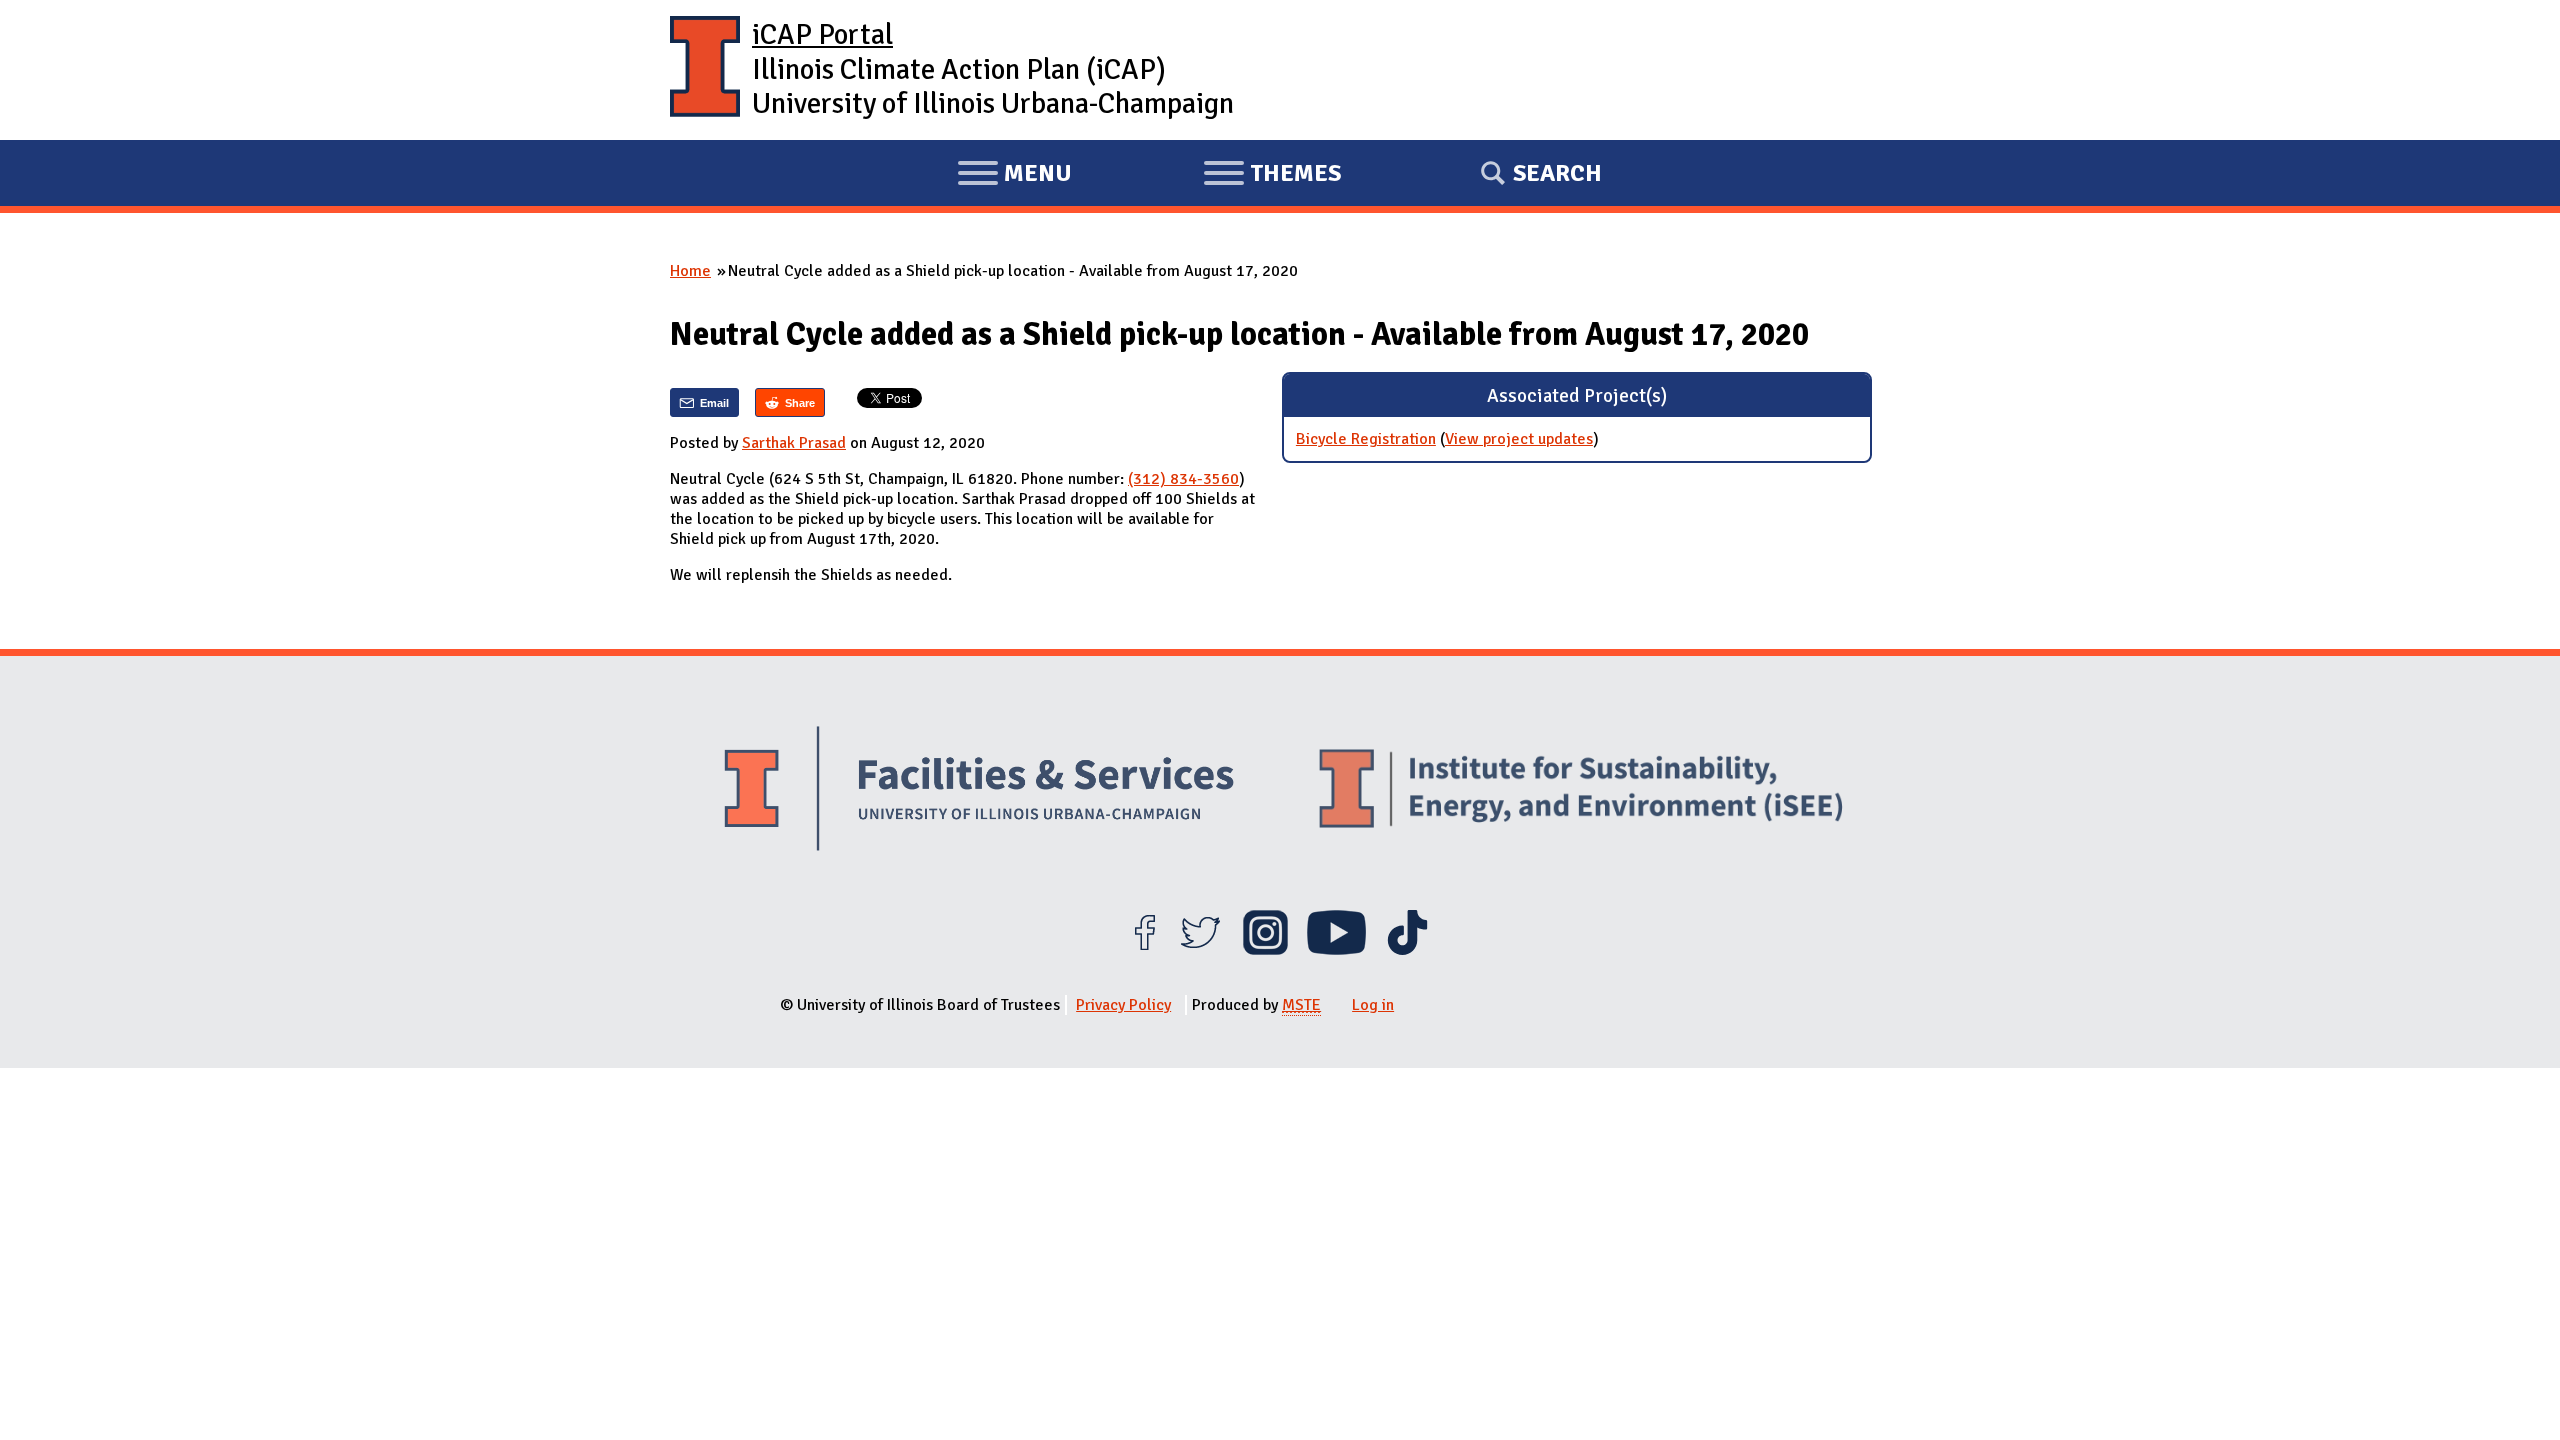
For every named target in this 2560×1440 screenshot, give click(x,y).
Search (1557, 173)
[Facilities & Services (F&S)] (979, 791)
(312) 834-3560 (1183, 479)
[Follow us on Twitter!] (1200, 950)
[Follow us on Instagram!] (1265, 950)
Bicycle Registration (1366, 439)
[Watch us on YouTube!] (1336, 950)
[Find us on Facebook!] (1144, 950)
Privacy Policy (1123, 1005)
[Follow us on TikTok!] (1407, 950)
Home (690, 271)
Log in (1373, 1005)
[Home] (705, 70)
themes (1272, 176)
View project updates (1519, 439)
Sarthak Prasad (794, 443)
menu (1014, 176)
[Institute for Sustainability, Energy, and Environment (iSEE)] (1581, 791)
